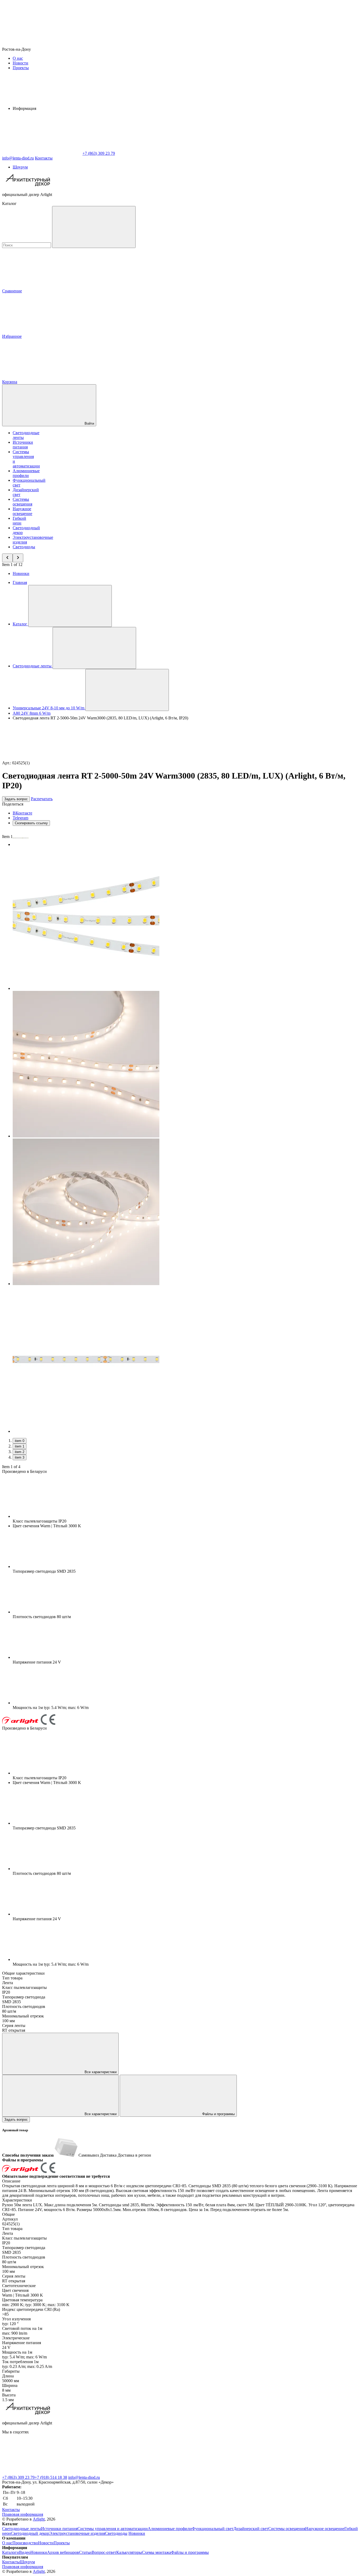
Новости (20, 63)
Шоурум (20, 167)
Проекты (21, 68)
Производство (25, 2543)
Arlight (39, 2519)
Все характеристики (100, 2072)
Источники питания (23, 445)
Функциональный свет (213, 2529)
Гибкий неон (19, 521)
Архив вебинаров (63, 2552)
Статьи (85, 2552)
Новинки (21, 573)
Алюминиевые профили (26, 473)
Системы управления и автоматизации (113, 2529)
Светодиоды (24, 547)
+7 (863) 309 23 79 (18, 2477)
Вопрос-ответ (104, 2552)
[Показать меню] (70, 606)
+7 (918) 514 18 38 (51, 2477)
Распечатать (42, 799)
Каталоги (11, 2552)
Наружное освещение (22, 511)
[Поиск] (94, 227)
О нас (18, 58)
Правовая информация (23, 2514)
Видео (25, 2552)
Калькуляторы (129, 2552)
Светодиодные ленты (22, 2529)
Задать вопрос (16, 799)
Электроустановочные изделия (77, 2533)
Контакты (44, 158)
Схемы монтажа (156, 2552)
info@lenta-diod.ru (84, 2477)
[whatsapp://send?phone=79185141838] (42, 2473)
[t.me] (121, 2473)
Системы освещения (22, 502)
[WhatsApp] (42, 153)
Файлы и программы (218, 2114)
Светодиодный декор (30, 2533)
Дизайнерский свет (251, 2529)
